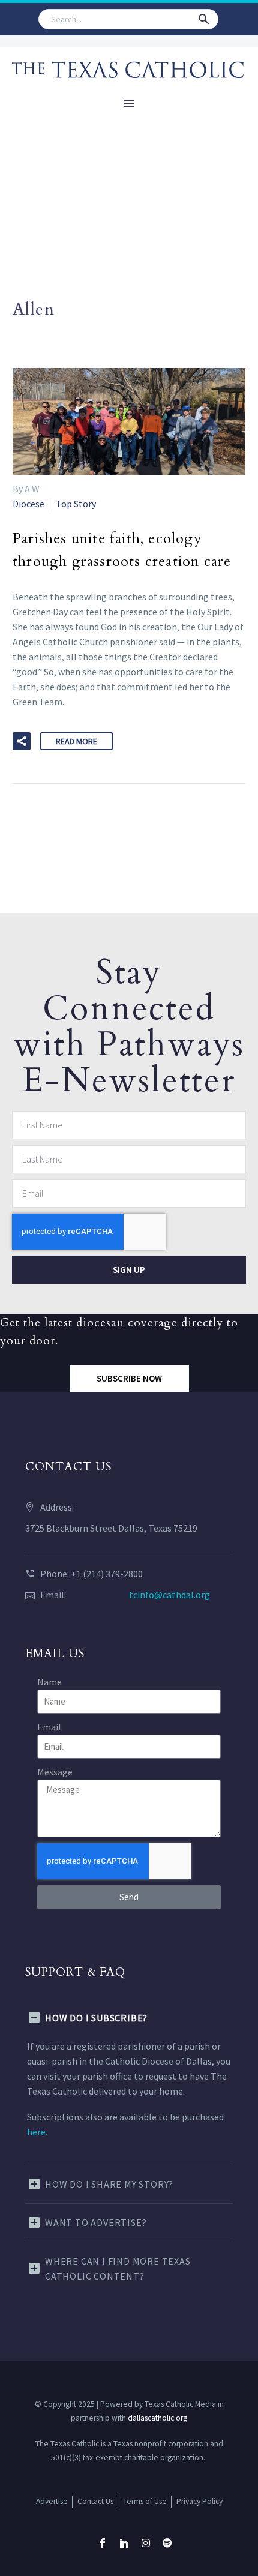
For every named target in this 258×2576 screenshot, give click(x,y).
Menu (129, 103)
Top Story (76, 504)
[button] (204, 19)
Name (49, 1682)
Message (55, 1772)
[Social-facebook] (103, 2543)
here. (37, 2132)
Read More (76, 741)
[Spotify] (167, 2543)
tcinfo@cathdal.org (169, 1595)
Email (49, 1727)
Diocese (28, 504)
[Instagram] (146, 2543)
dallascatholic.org (157, 2418)
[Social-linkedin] (124, 2543)
